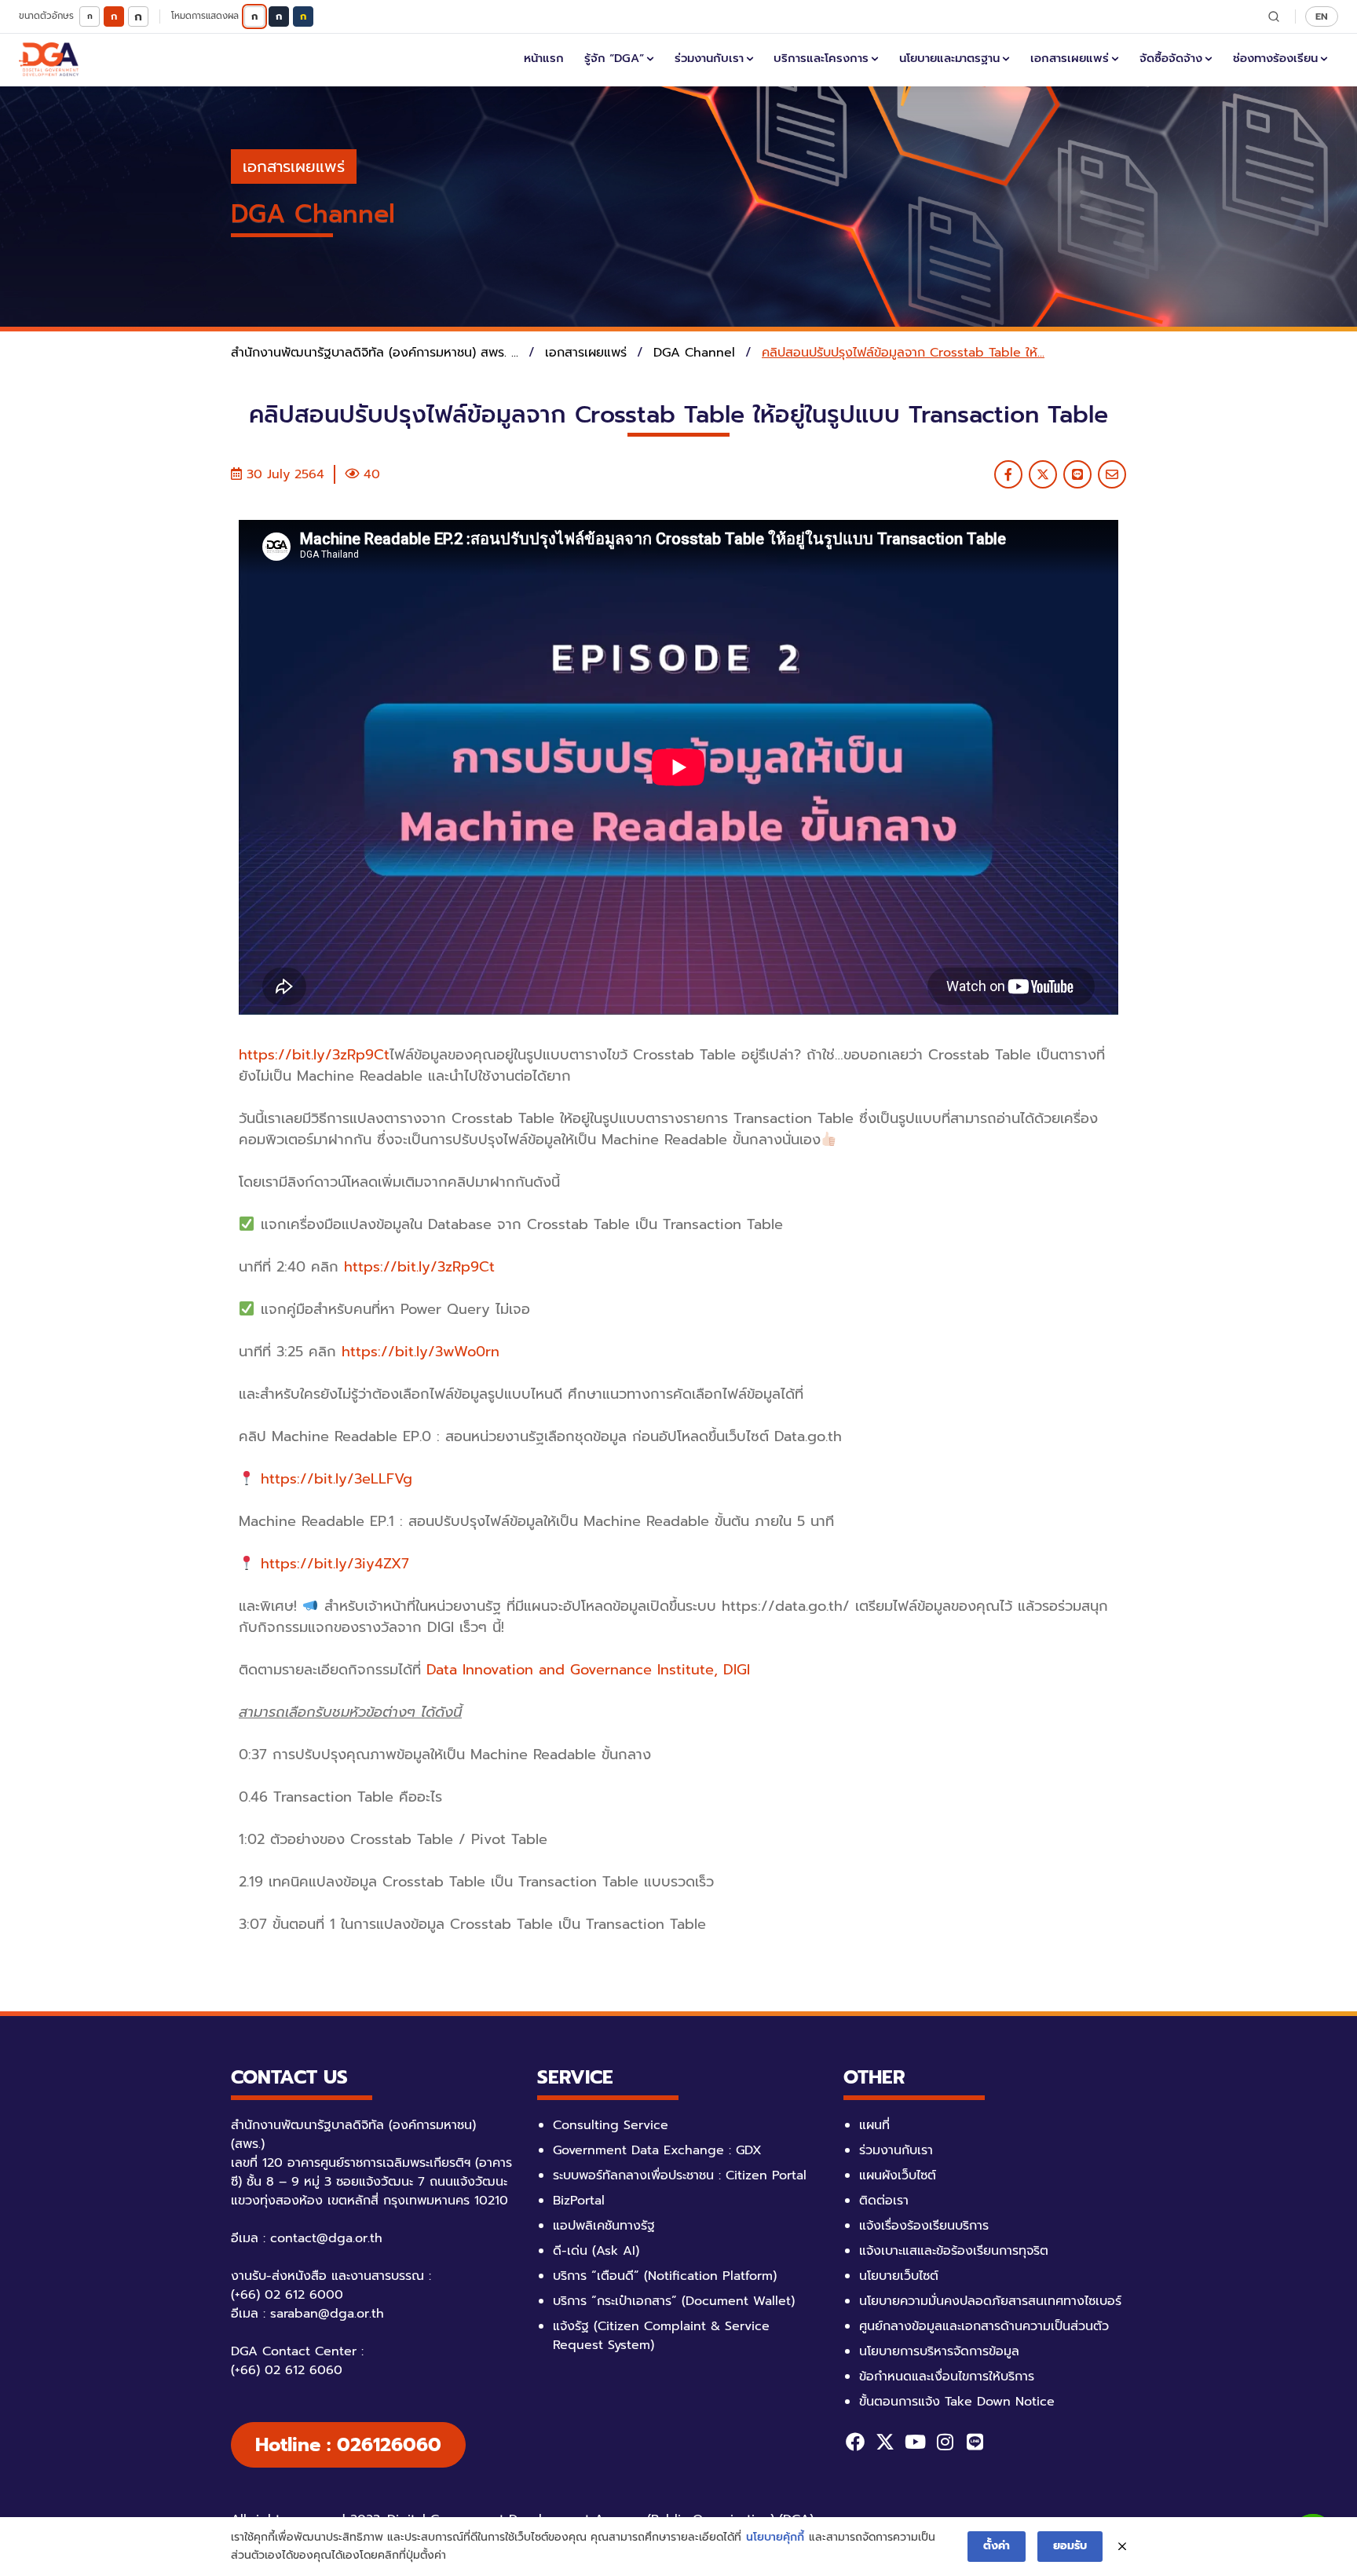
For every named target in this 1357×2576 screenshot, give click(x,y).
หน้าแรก (544, 58)
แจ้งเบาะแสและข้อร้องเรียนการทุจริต (954, 2251)
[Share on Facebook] (1008, 474)
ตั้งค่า (997, 2546)
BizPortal (579, 2201)
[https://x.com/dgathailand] (885, 2442)
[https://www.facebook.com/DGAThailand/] (855, 2442)
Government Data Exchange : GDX (657, 2150)
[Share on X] (1043, 474)
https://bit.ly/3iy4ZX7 (335, 1564)
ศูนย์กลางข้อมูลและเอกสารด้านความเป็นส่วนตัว (984, 2326)
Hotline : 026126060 (348, 2445)
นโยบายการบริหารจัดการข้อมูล (939, 2351)
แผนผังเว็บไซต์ (898, 2175)
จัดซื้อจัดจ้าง (1171, 58)
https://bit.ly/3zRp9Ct (314, 1055)
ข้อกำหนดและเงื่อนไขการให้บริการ (947, 2377)
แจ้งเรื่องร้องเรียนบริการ (924, 2226)
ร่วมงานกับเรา (709, 58)
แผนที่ (874, 2125)
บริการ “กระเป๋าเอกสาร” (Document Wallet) (674, 2301)
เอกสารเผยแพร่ (1070, 58)
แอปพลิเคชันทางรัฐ (604, 2226)
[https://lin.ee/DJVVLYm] (975, 2442)
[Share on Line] (1077, 474)
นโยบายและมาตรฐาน (949, 58)
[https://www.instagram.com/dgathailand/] (945, 2442)
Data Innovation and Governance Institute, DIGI (588, 1670)
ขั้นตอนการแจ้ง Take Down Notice (957, 2402)
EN (1322, 16)
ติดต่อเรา (884, 2201)
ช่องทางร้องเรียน (1275, 58)
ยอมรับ (1070, 2546)
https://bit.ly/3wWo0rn (421, 1352)
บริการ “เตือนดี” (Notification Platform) (665, 2276)
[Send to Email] (1112, 474)
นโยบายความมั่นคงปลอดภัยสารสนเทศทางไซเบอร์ (990, 2301)
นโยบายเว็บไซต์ (899, 2276)
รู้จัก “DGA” (614, 58)
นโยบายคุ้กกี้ (775, 2537)
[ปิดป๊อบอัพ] (1122, 2547)
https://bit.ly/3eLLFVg (337, 1479)
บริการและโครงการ (821, 58)
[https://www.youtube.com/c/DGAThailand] (915, 2442)
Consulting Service (611, 2125)
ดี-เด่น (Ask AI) (596, 2251)
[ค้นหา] (1274, 16)
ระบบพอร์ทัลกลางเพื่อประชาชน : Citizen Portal (680, 2175)
